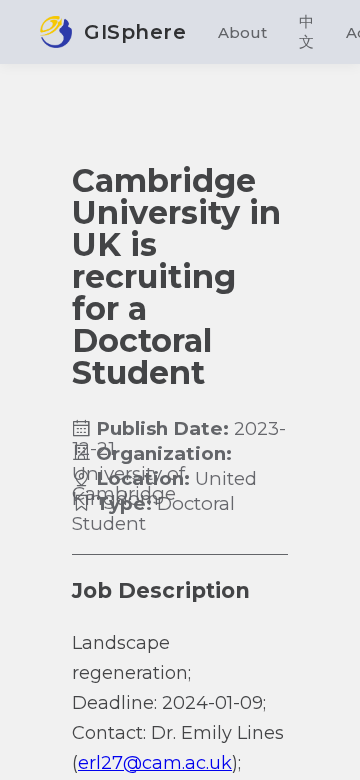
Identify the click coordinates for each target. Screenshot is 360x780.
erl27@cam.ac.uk (155, 763)
